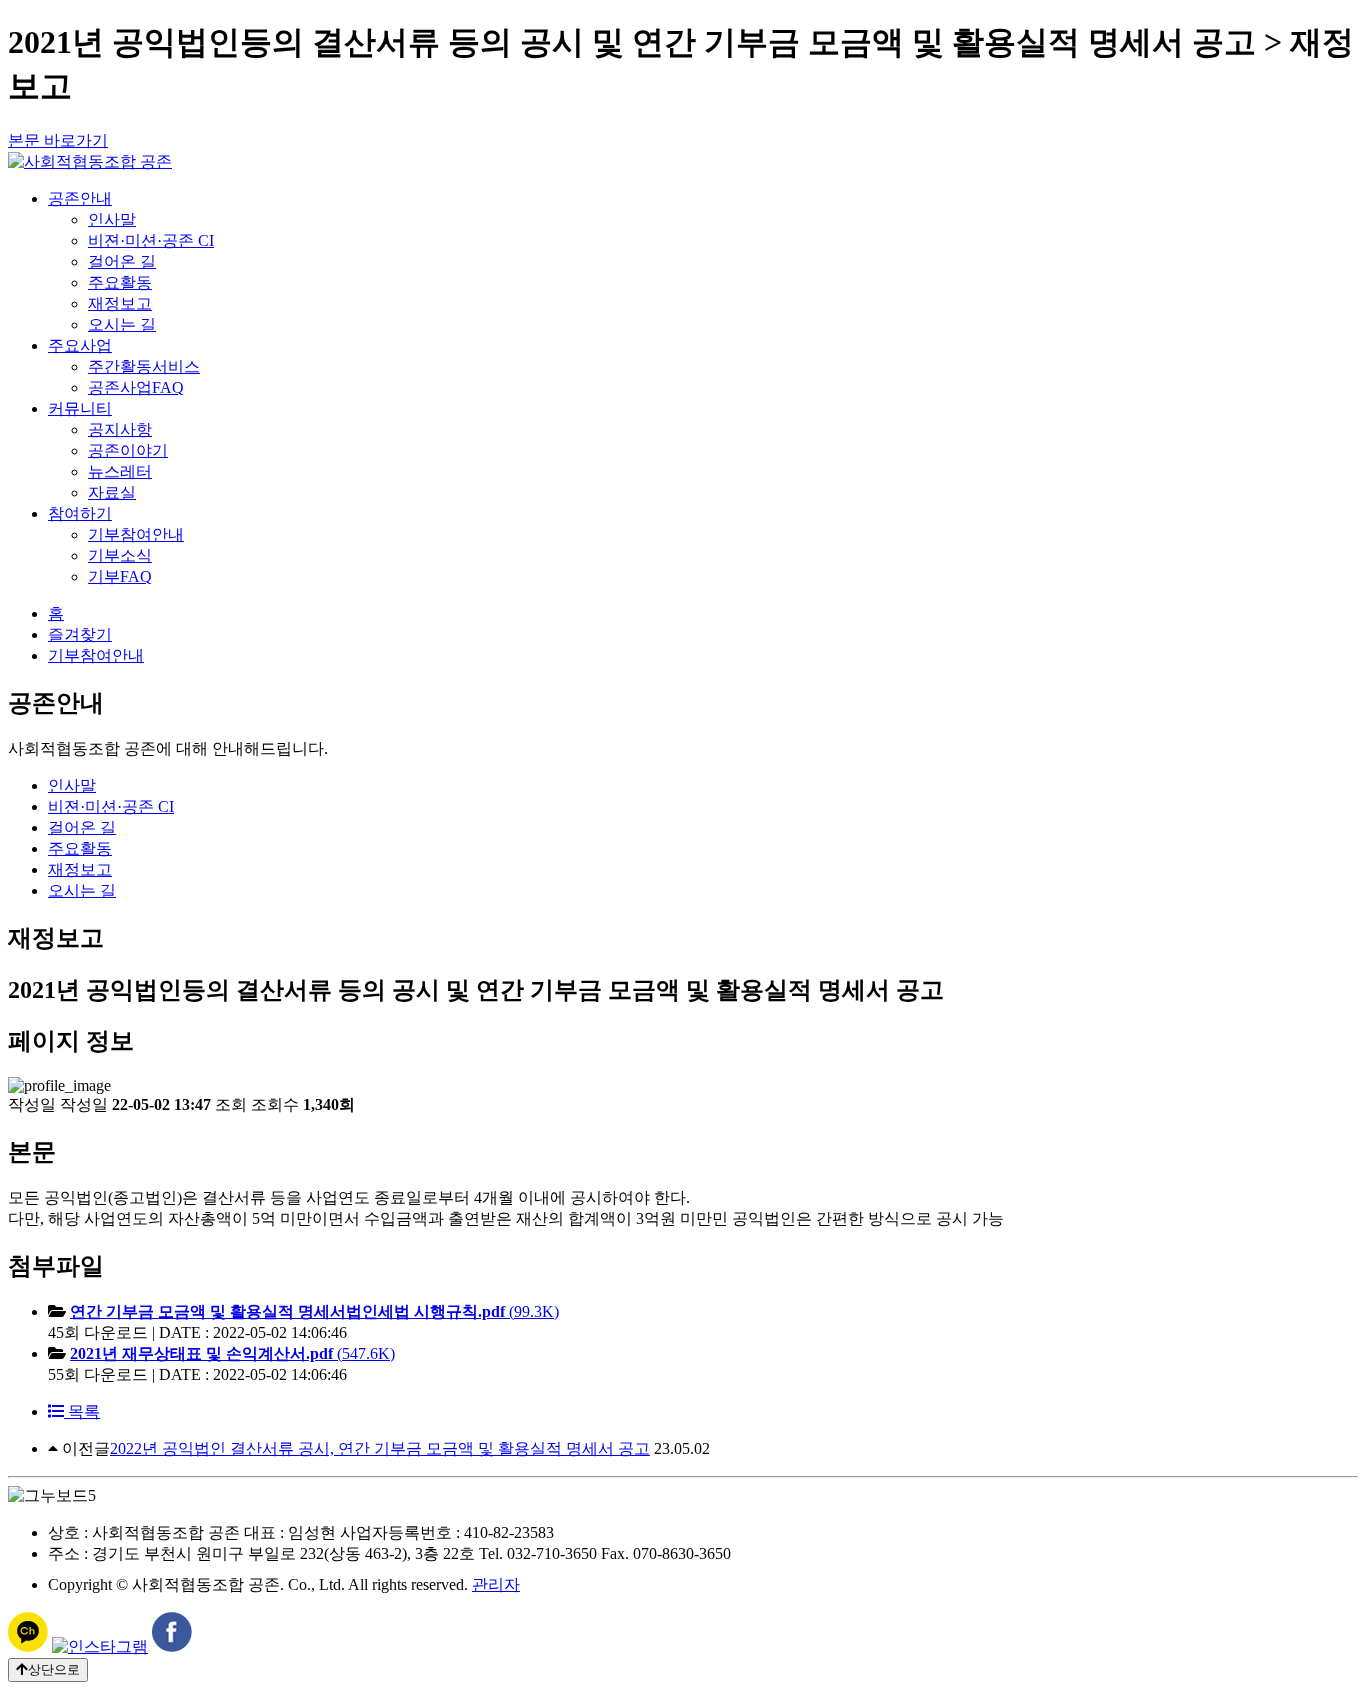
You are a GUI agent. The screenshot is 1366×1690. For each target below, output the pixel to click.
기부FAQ (120, 576)
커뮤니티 (80, 408)
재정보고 (120, 303)
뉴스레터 (120, 471)
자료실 (112, 492)
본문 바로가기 (58, 140)
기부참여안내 (136, 534)
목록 (82, 1411)
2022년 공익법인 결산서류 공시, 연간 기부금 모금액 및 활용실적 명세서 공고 (380, 1448)
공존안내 (80, 198)
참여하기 (80, 513)
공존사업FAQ (136, 387)
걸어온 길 (122, 261)
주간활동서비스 (144, 366)
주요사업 (80, 345)
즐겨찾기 (80, 634)
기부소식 (120, 555)
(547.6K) (232, 1353)
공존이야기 (128, 450)
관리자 (496, 1584)
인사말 (112, 219)
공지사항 (120, 429)
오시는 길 (122, 324)
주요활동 (120, 282)
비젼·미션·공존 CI (151, 240)
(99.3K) (314, 1311)
